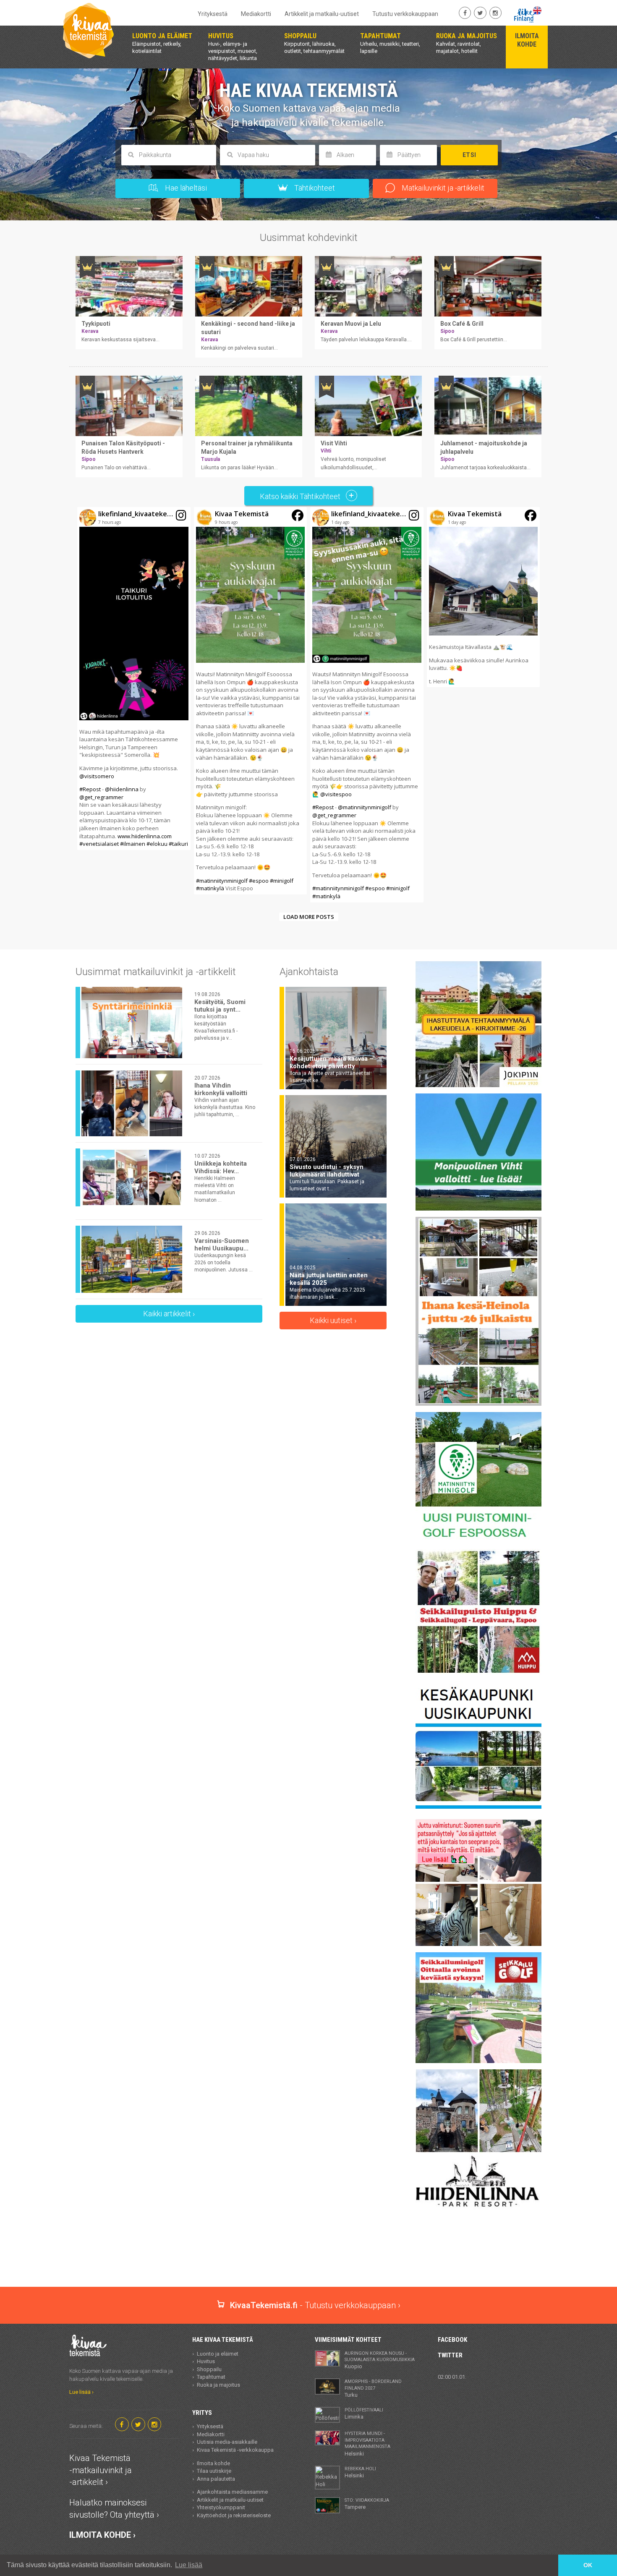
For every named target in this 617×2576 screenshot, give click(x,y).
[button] (134, 679)
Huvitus (206, 2361)
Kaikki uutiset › (333, 1320)
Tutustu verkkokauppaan (405, 14)
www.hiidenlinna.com (145, 836)
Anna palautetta (216, 2479)
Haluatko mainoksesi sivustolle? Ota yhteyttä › (114, 2509)
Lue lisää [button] (189, 2565)
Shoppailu (209, 2369)
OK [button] (588, 2565)
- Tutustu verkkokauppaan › (315, 2305)
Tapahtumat (211, 2377)
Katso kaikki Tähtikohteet (301, 496)
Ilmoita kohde (213, 2463)
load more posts (309, 917)
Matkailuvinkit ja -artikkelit (442, 188)
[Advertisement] (308, 2257)
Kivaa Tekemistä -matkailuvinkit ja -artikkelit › (101, 2470)
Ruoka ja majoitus (218, 2385)
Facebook (452, 2340)
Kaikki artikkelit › (169, 1314)
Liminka (364, 2414)
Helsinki (367, 2444)
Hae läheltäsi (185, 188)
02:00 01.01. (452, 2377)
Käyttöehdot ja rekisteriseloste (234, 2515)
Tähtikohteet (314, 188)
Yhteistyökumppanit (221, 2507)
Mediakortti (256, 14)
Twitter (450, 2355)
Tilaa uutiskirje (214, 2471)
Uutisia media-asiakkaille (227, 2442)
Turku (373, 2388)
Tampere (367, 2504)
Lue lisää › (81, 2392)
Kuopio (380, 2360)
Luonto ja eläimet (218, 2354)
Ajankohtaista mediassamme (232, 2492)
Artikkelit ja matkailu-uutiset (322, 14)
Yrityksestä (213, 14)
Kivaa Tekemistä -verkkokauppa (235, 2450)
